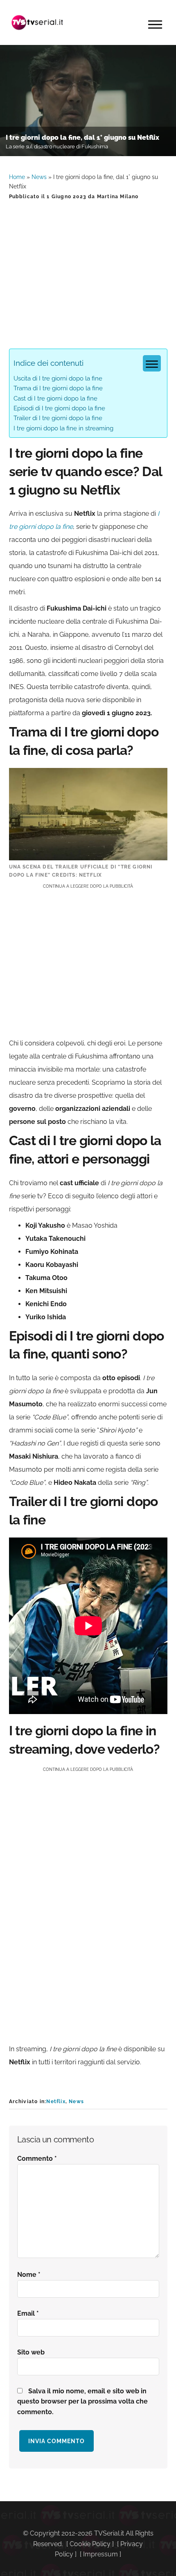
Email (28, 2313)
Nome (29, 2275)
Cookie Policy (90, 2544)
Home (17, 177)
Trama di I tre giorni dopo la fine (58, 388)
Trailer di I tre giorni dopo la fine (58, 418)
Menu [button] (155, 25)
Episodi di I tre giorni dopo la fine (59, 408)
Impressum (100, 2554)
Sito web (31, 2352)
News (39, 177)
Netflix (56, 2102)
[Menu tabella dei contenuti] (152, 363)
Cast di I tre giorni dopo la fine (55, 398)
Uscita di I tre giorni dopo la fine (58, 378)
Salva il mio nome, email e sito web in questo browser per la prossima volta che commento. (82, 2402)
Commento (37, 2159)
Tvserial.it (38, 22)
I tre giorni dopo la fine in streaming (63, 428)
